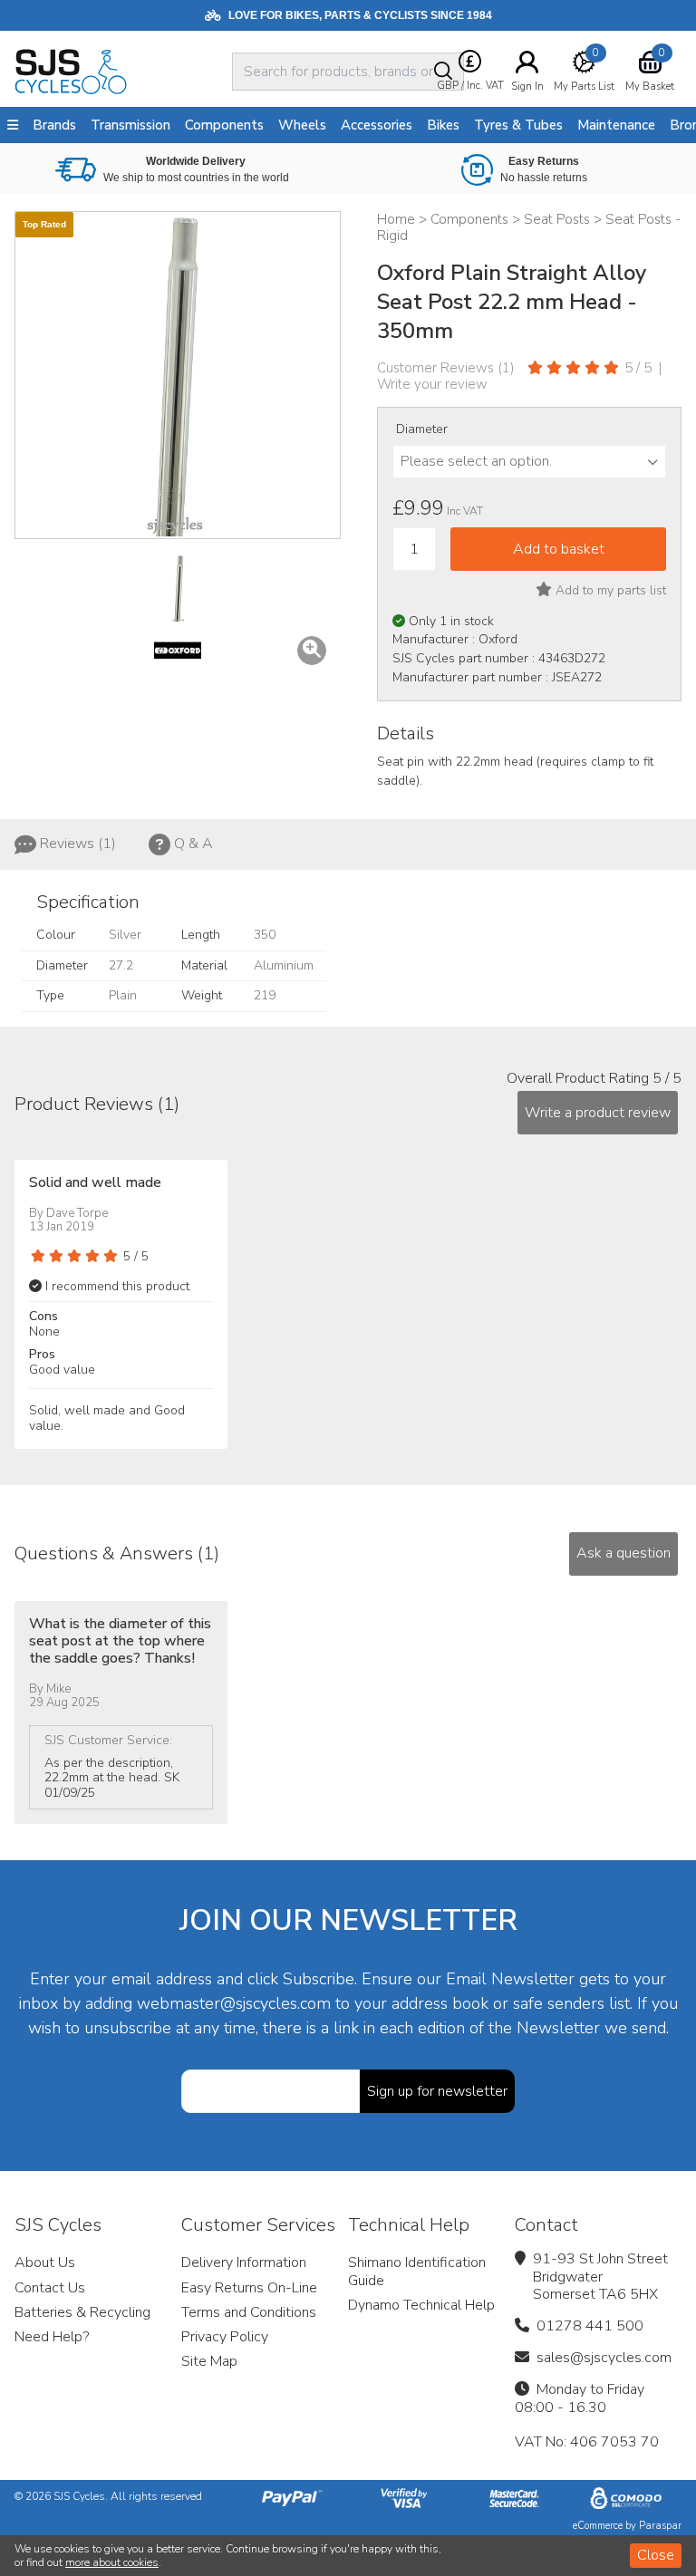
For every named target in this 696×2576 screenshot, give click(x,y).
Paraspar (660, 2526)
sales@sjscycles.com (604, 2358)
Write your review (432, 384)
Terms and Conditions (249, 2312)
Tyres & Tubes (518, 125)
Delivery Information (244, 2262)
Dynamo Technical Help (421, 2305)
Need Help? (52, 2337)
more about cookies (112, 2562)
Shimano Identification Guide (417, 2271)
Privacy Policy (225, 2337)
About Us (45, 2262)
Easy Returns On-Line (249, 2288)
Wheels (302, 125)
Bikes (443, 125)
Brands (54, 125)
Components (224, 125)
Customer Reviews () (446, 368)
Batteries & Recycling (82, 2312)
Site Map (209, 2361)
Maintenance (616, 125)
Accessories (377, 125)
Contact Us (50, 2288)
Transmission (130, 125)
